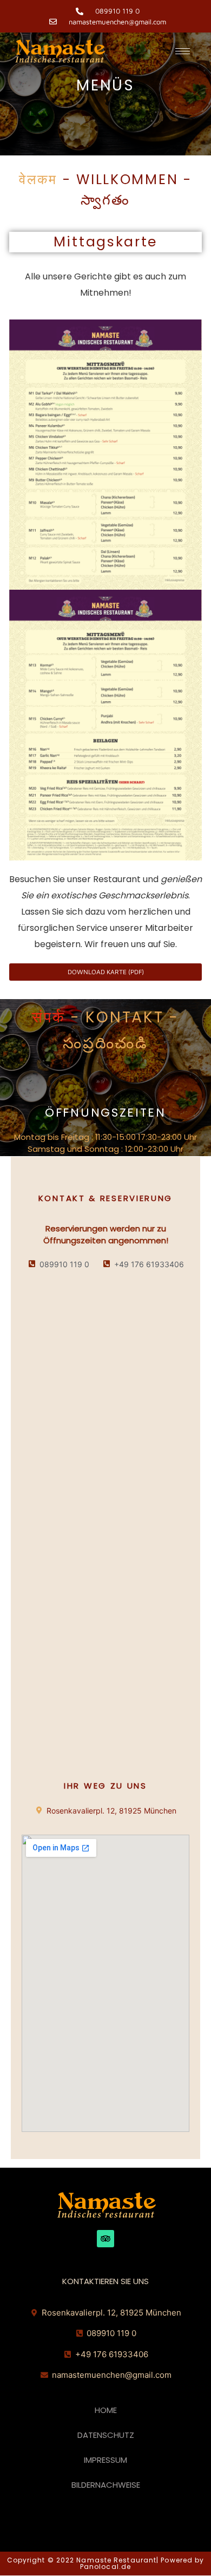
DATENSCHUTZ (106, 2435)
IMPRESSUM (105, 2460)
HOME (106, 2410)
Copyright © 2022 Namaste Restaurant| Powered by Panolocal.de (106, 2563)
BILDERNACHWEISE (106, 2485)
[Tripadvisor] (105, 2239)
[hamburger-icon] (183, 51)
